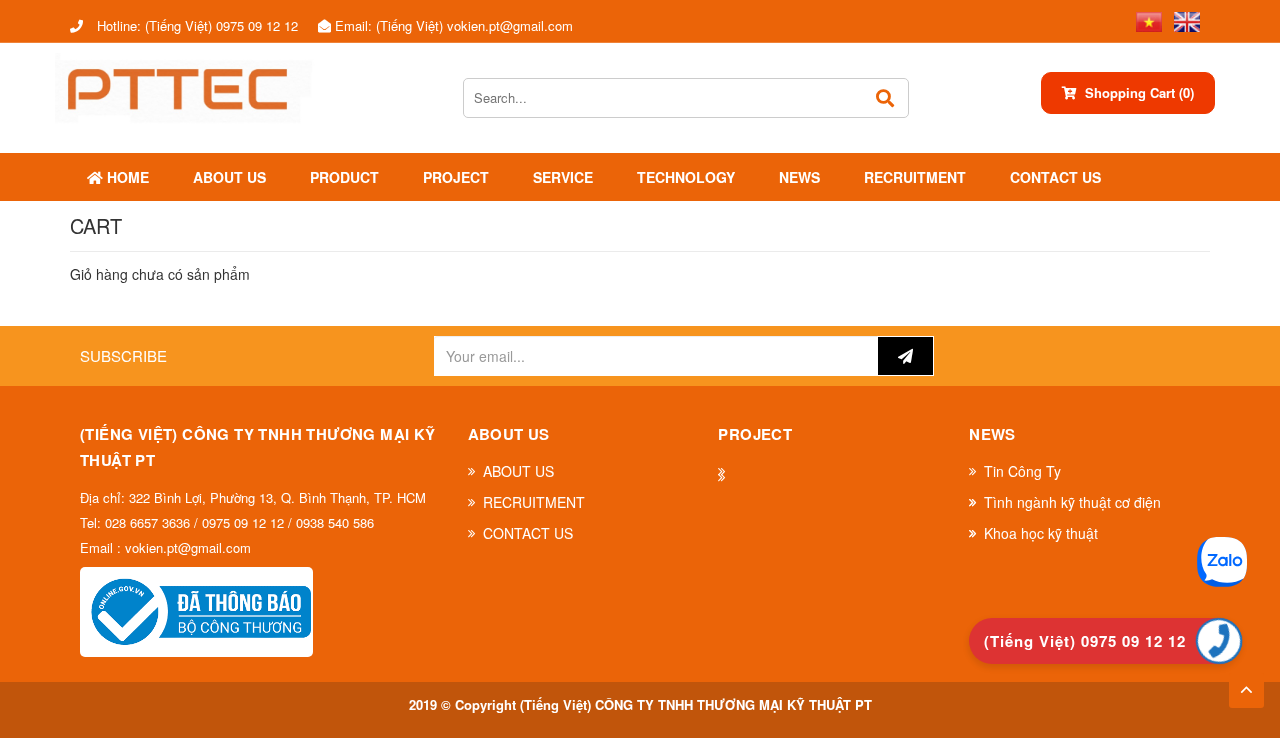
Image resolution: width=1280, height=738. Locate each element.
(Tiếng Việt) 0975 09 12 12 (197, 25)
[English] (1183, 20)
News (799, 177)
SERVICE (563, 177)
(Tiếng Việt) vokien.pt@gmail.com (454, 25)
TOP (1246, 684)
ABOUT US (229, 177)
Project (456, 177)
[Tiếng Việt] (1145, 20)
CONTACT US (1055, 177)
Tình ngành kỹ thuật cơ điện (1072, 502)
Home (126, 177)
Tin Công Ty (1022, 471)
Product (344, 177)
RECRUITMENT (915, 177)
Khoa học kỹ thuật (1041, 533)
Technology (686, 177)
